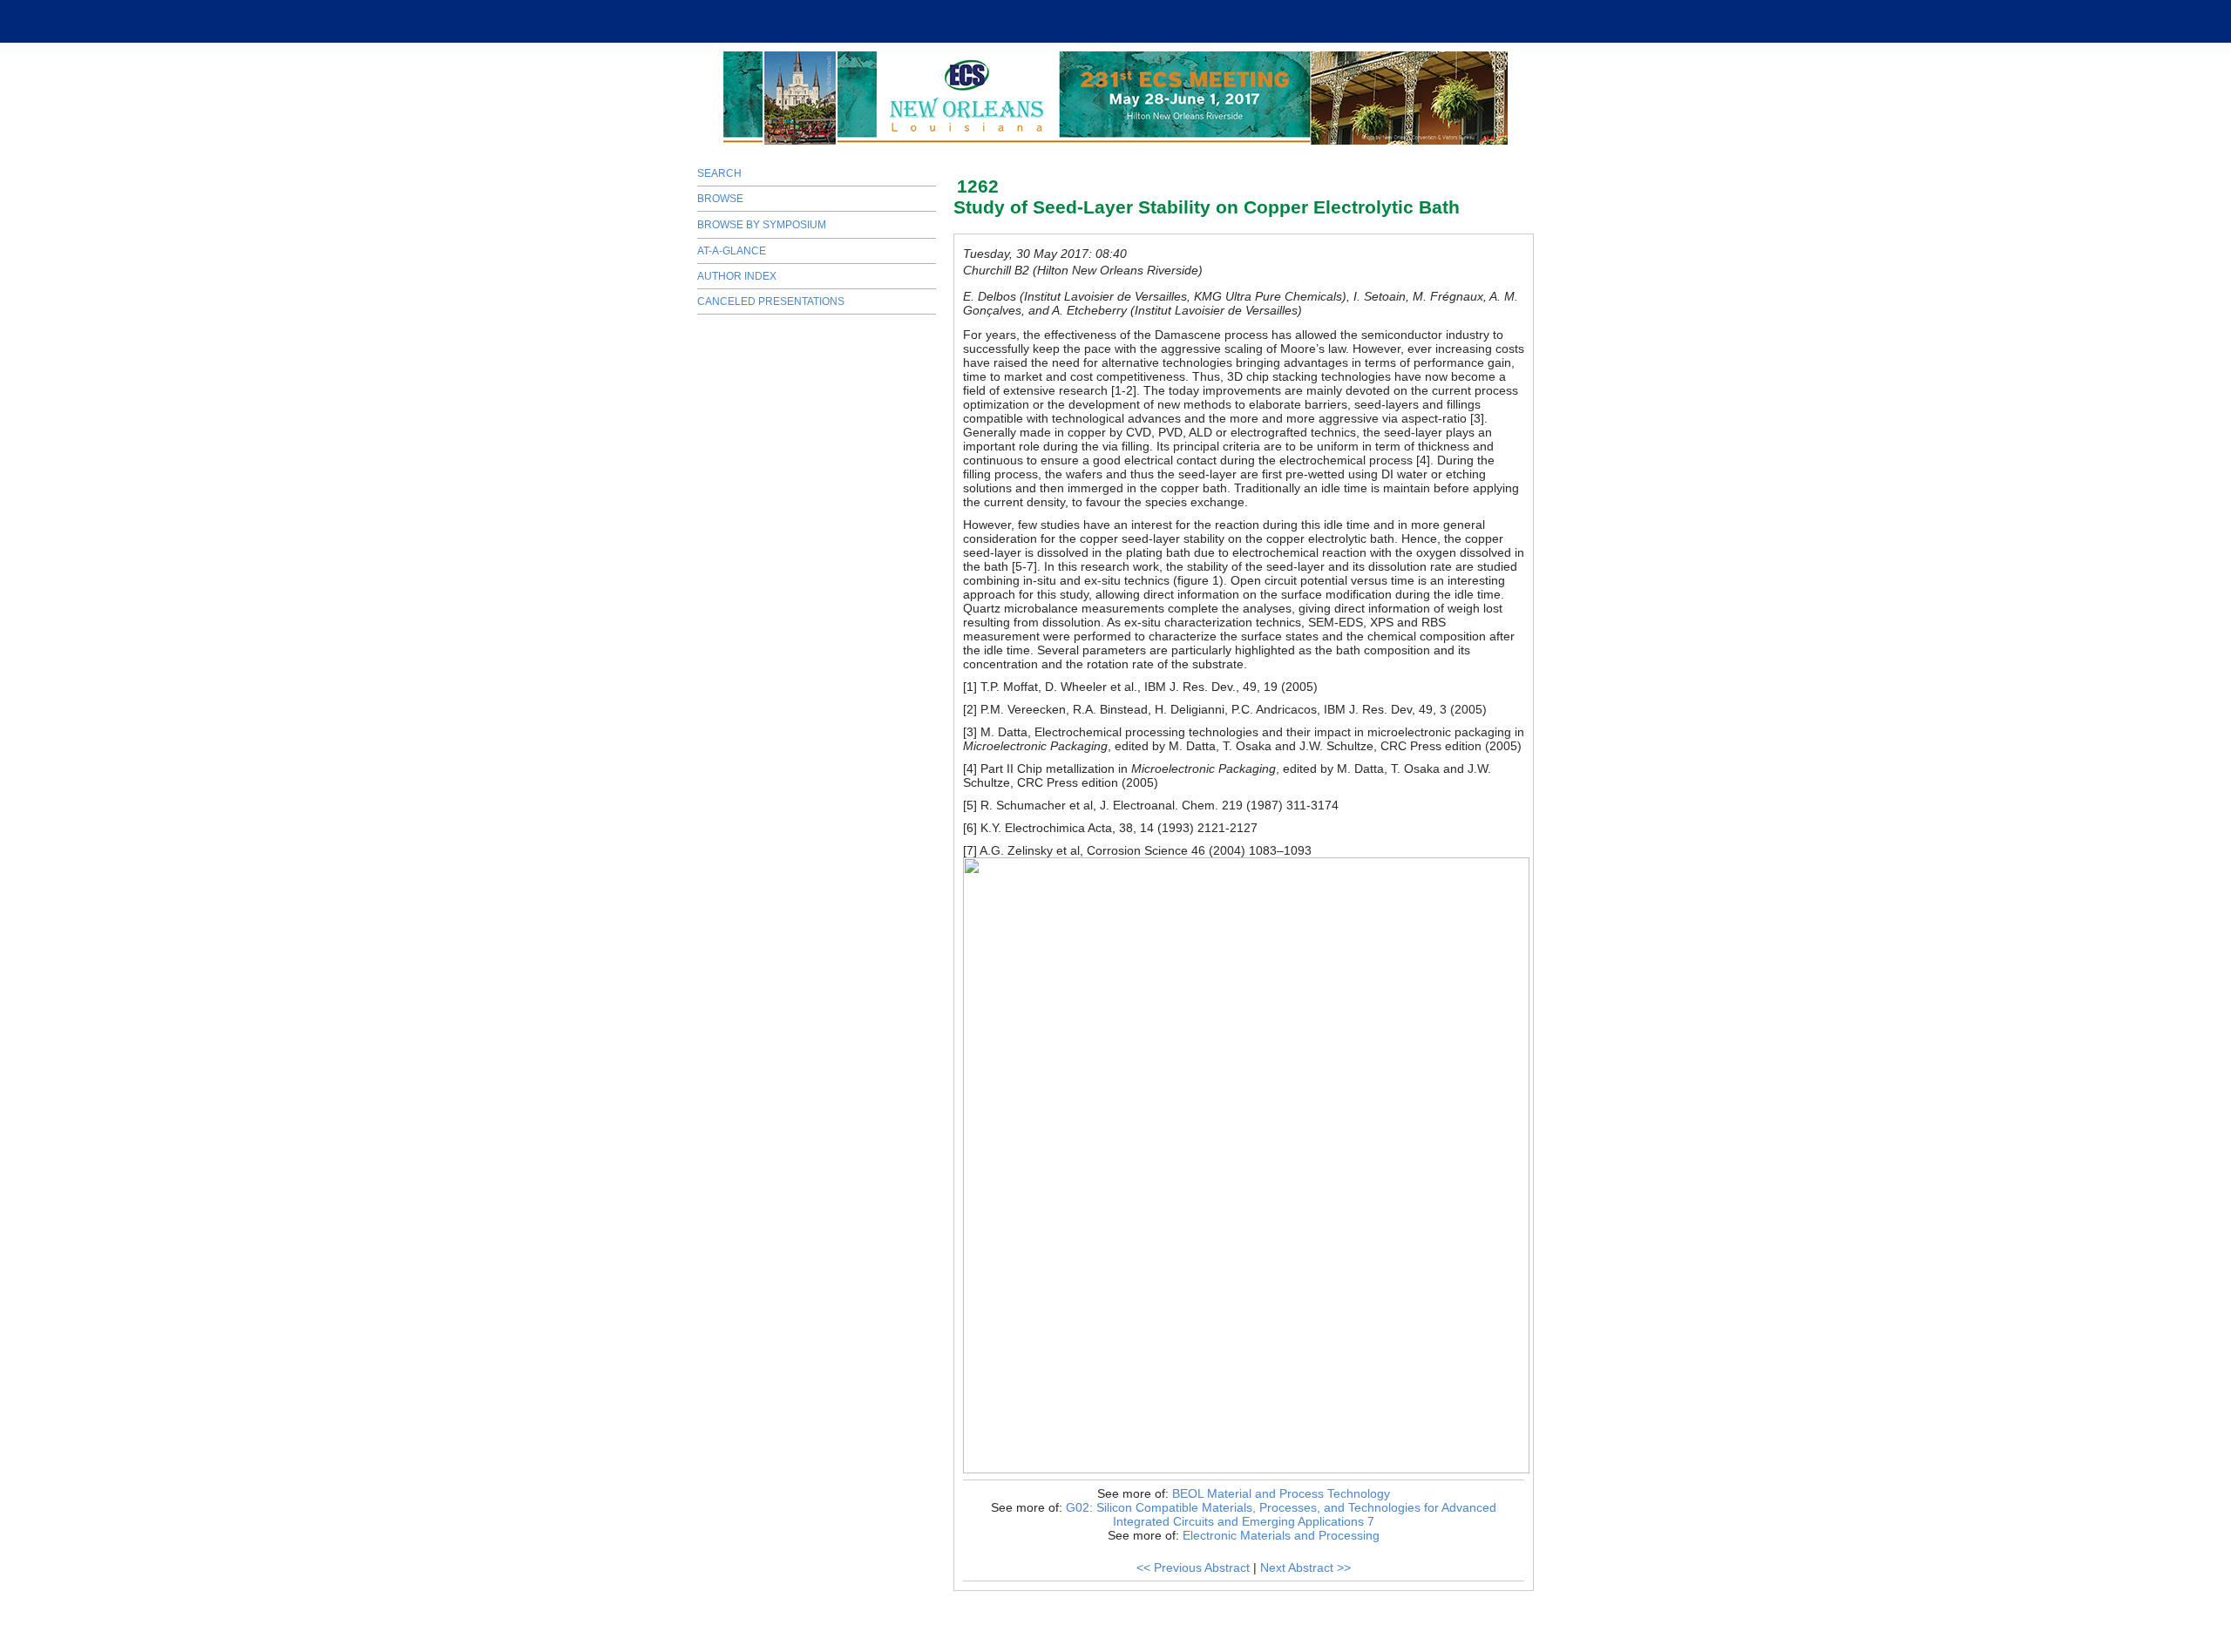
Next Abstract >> (1305, 1567)
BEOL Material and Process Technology (1281, 1493)
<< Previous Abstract (1193, 1567)
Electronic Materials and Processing (1281, 1535)
